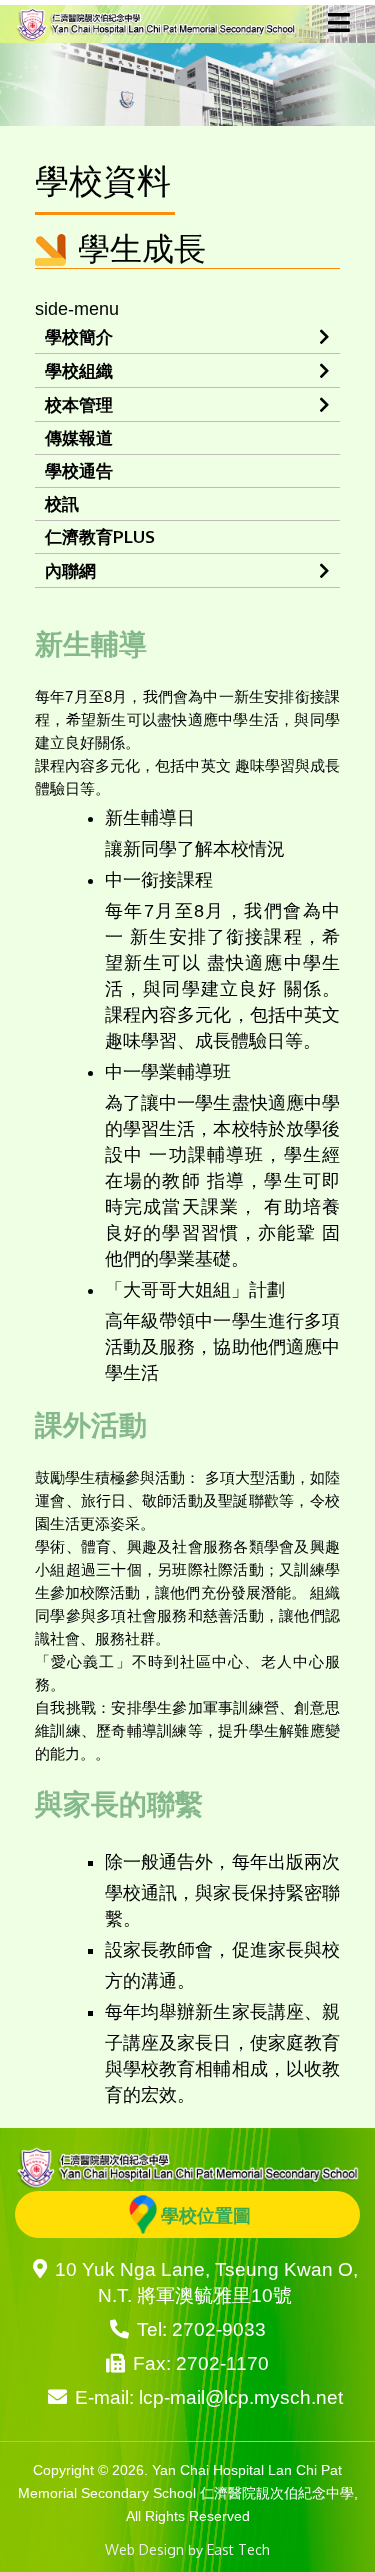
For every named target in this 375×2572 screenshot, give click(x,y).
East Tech (238, 2549)
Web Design (144, 2549)
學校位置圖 (206, 2215)
